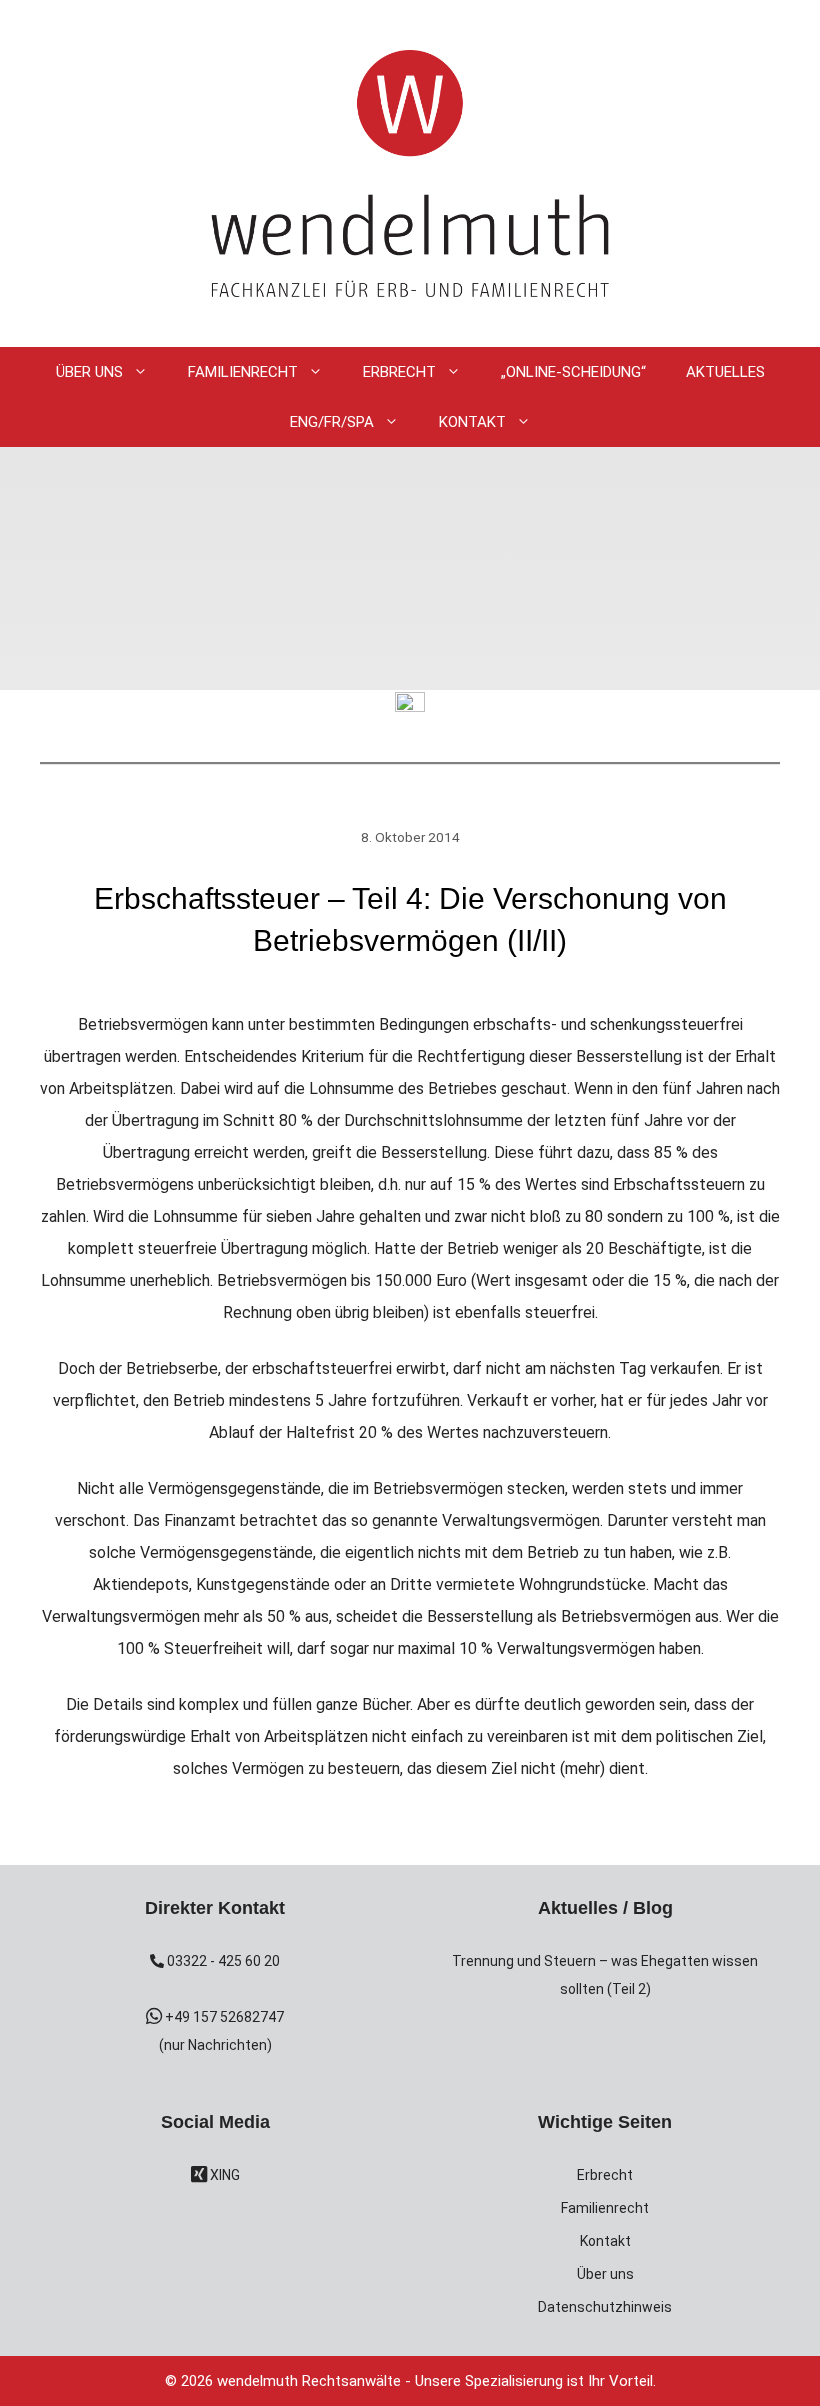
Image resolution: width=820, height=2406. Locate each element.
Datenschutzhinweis (605, 2307)
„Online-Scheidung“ (573, 372)
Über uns (605, 2274)
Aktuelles (725, 372)
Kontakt (472, 422)
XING (223, 2175)
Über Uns (89, 372)
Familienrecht (243, 372)
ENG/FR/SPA (332, 422)
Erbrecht (399, 372)
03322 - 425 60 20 (222, 1961)
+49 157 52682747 (223, 2017)
